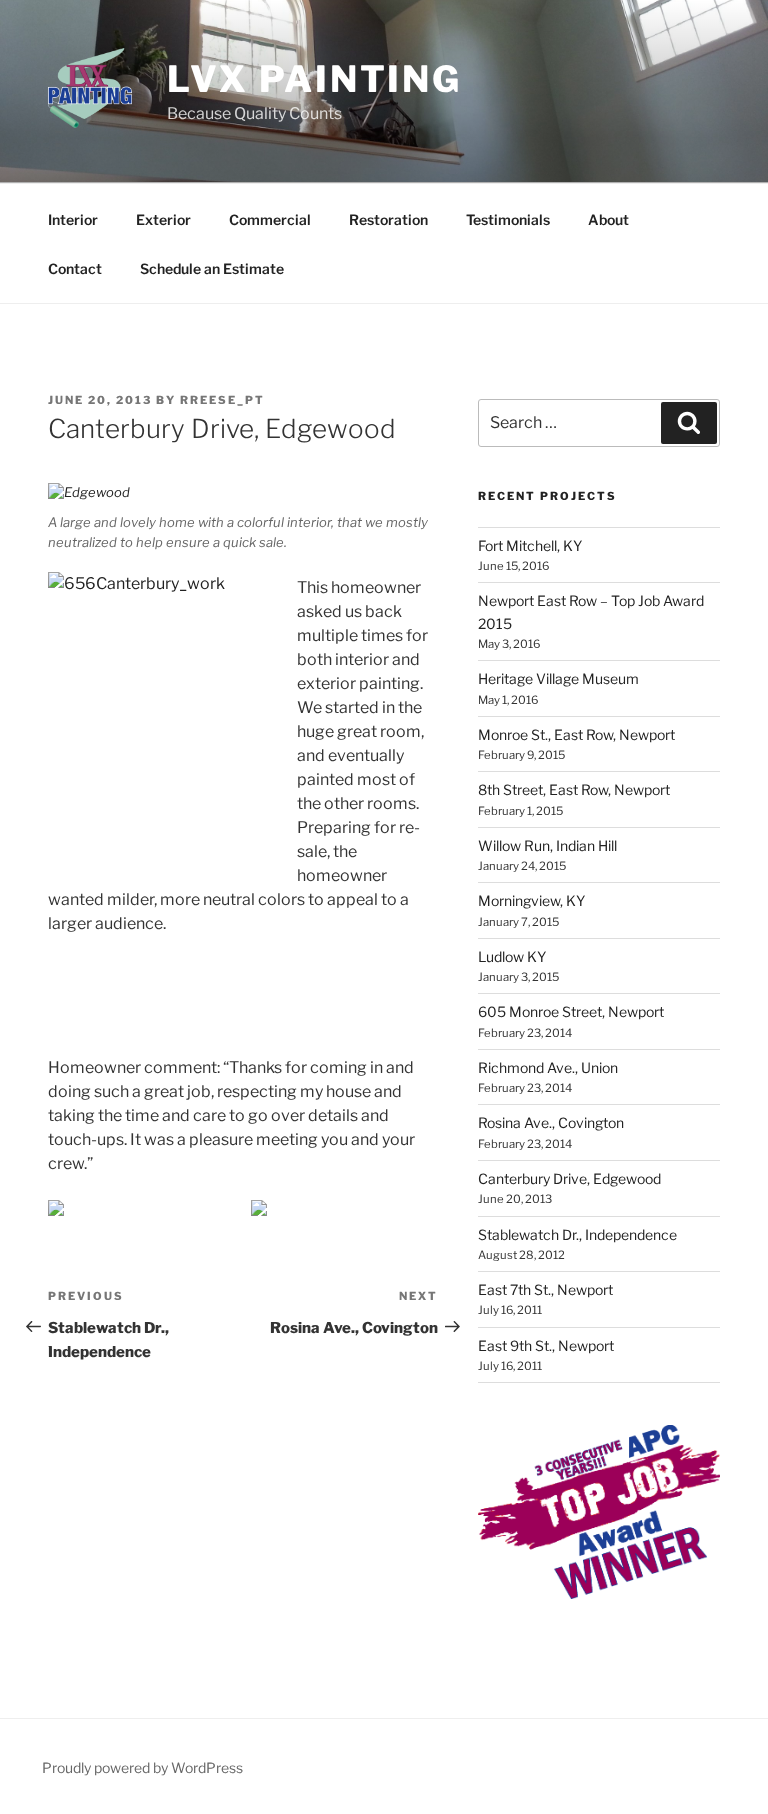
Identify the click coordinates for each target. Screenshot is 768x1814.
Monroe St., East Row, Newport (576, 734)
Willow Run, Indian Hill (547, 845)
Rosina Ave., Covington (551, 1122)
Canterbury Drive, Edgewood (569, 1178)
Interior (73, 219)
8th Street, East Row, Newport (574, 789)
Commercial (270, 219)
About (608, 219)
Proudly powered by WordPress (142, 1767)
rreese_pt (222, 400)
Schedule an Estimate (212, 268)
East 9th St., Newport (546, 1345)
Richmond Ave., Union (548, 1067)
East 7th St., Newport (545, 1289)
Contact (75, 268)
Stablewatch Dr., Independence (577, 1234)
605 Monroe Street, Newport (571, 1011)
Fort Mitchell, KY (530, 545)
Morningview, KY (531, 900)
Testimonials (508, 219)
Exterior (163, 219)
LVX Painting (314, 79)
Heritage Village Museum (558, 678)
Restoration (388, 219)
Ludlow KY (512, 956)
